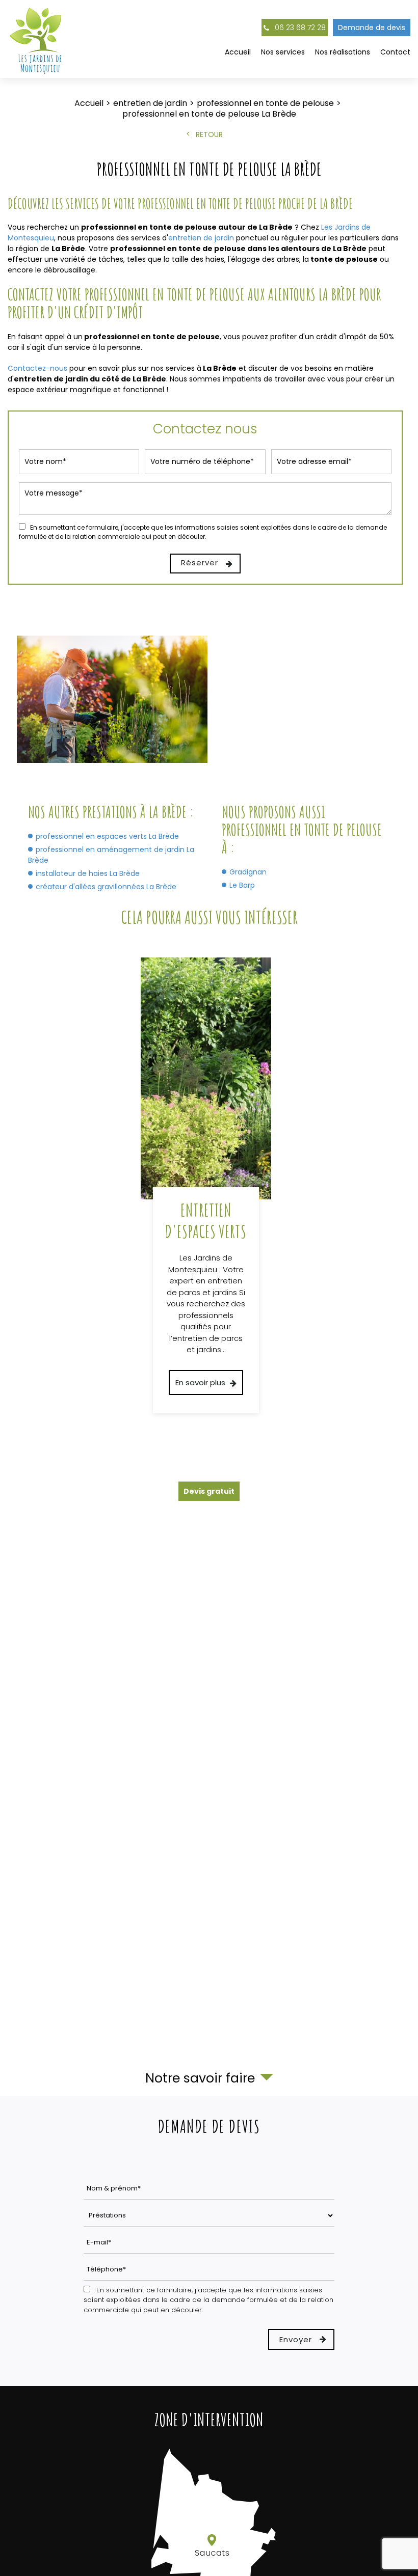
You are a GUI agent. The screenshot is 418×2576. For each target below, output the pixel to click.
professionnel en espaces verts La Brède (107, 836)
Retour (209, 134)
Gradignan (248, 872)
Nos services (283, 52)
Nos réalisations (343, 52)
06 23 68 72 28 (299, 28)
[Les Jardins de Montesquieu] (37, 39)
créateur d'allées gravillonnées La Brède (106, 887)
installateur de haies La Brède (88, 873)
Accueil (238, 52)
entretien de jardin (201, 238)
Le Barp (242, 885)
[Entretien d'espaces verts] (206, 1185)
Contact (395, 52)
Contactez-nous (37, 368)
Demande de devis (372, 28)
